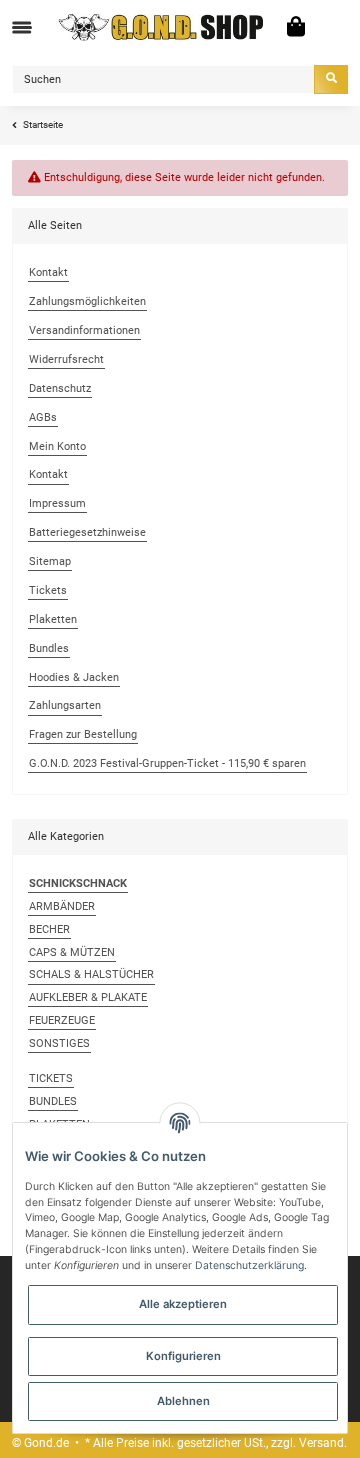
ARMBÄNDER (62, 906)
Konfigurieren (183, 1356)
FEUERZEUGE (62, 1020)
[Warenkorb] (296, 27)
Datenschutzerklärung (249, 1265)
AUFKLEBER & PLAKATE (88, 997)
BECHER (49, 929)
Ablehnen (183, 1401)
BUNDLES (53, 1101)
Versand (321, 1443)
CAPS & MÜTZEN (72, 952)
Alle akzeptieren (183, 1304)
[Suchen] (331, 79)
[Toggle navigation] (22, 27)
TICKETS (51, 1078)
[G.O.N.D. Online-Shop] (161, 27)
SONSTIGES (59, 1043)
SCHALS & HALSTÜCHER (91, 974)
